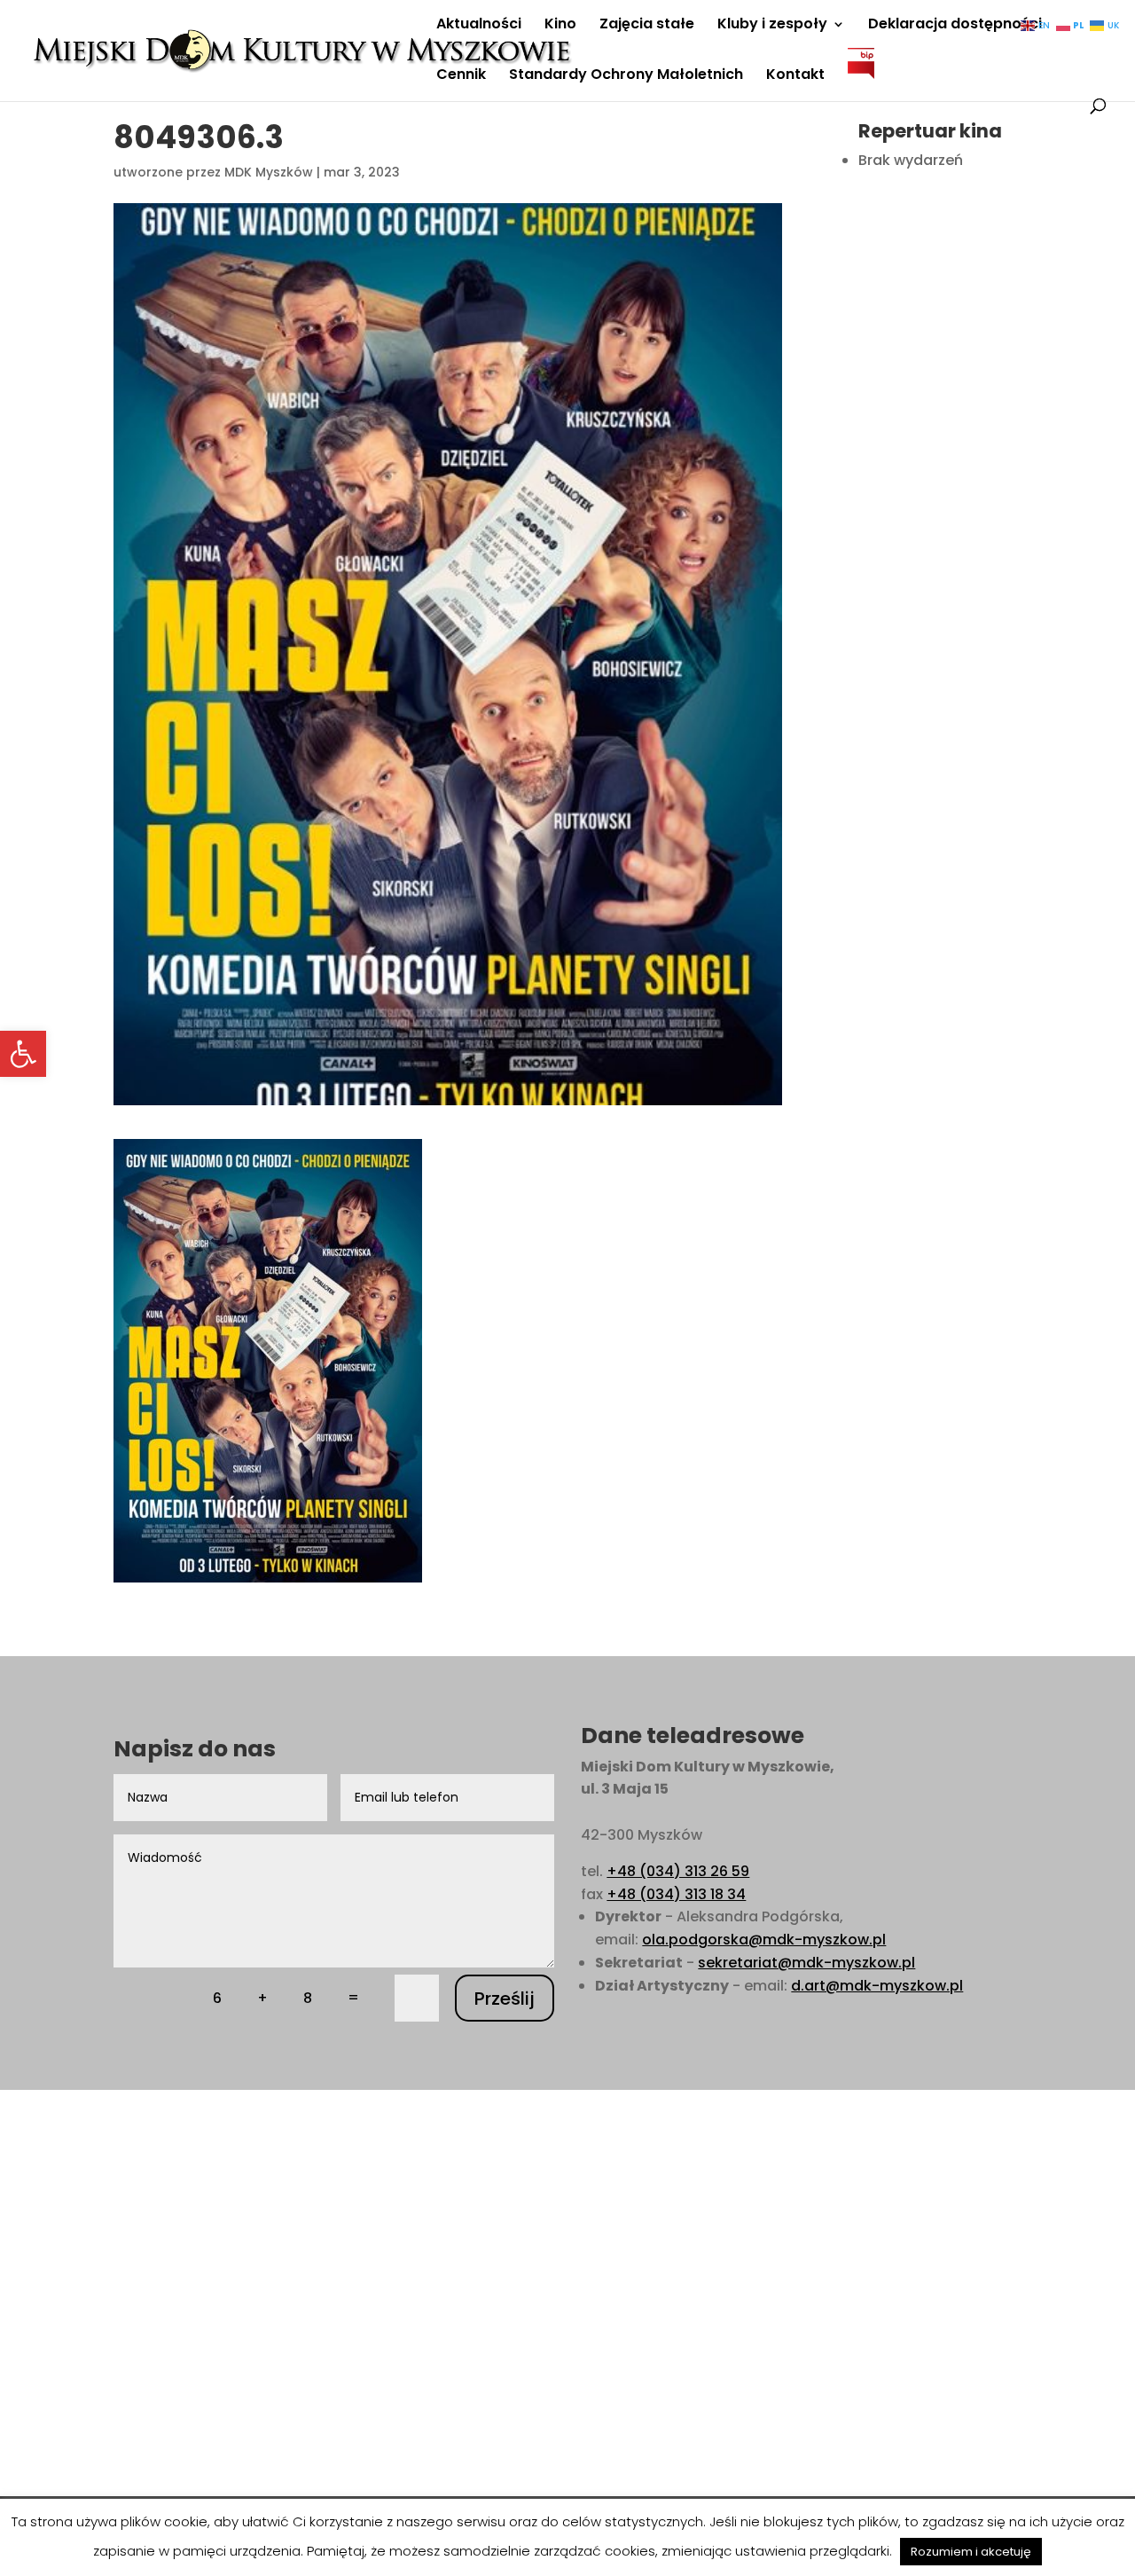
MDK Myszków (269, 172)
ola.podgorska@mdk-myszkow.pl (764, 1940)
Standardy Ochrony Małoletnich (626, 76)
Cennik (461, 76)
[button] (23, 1054)
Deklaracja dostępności (955, 26)
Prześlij (505, 1999)
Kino (560, 26)
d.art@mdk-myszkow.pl (877, 1986)
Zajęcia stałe (647, 26)
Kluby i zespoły (772, 26)
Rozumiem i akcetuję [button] (971, 2552)
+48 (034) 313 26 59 (678, 1871)
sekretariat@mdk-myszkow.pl (806, 1963)
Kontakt (795, 76)
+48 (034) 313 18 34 (676, 1894)
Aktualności (479, 26)
